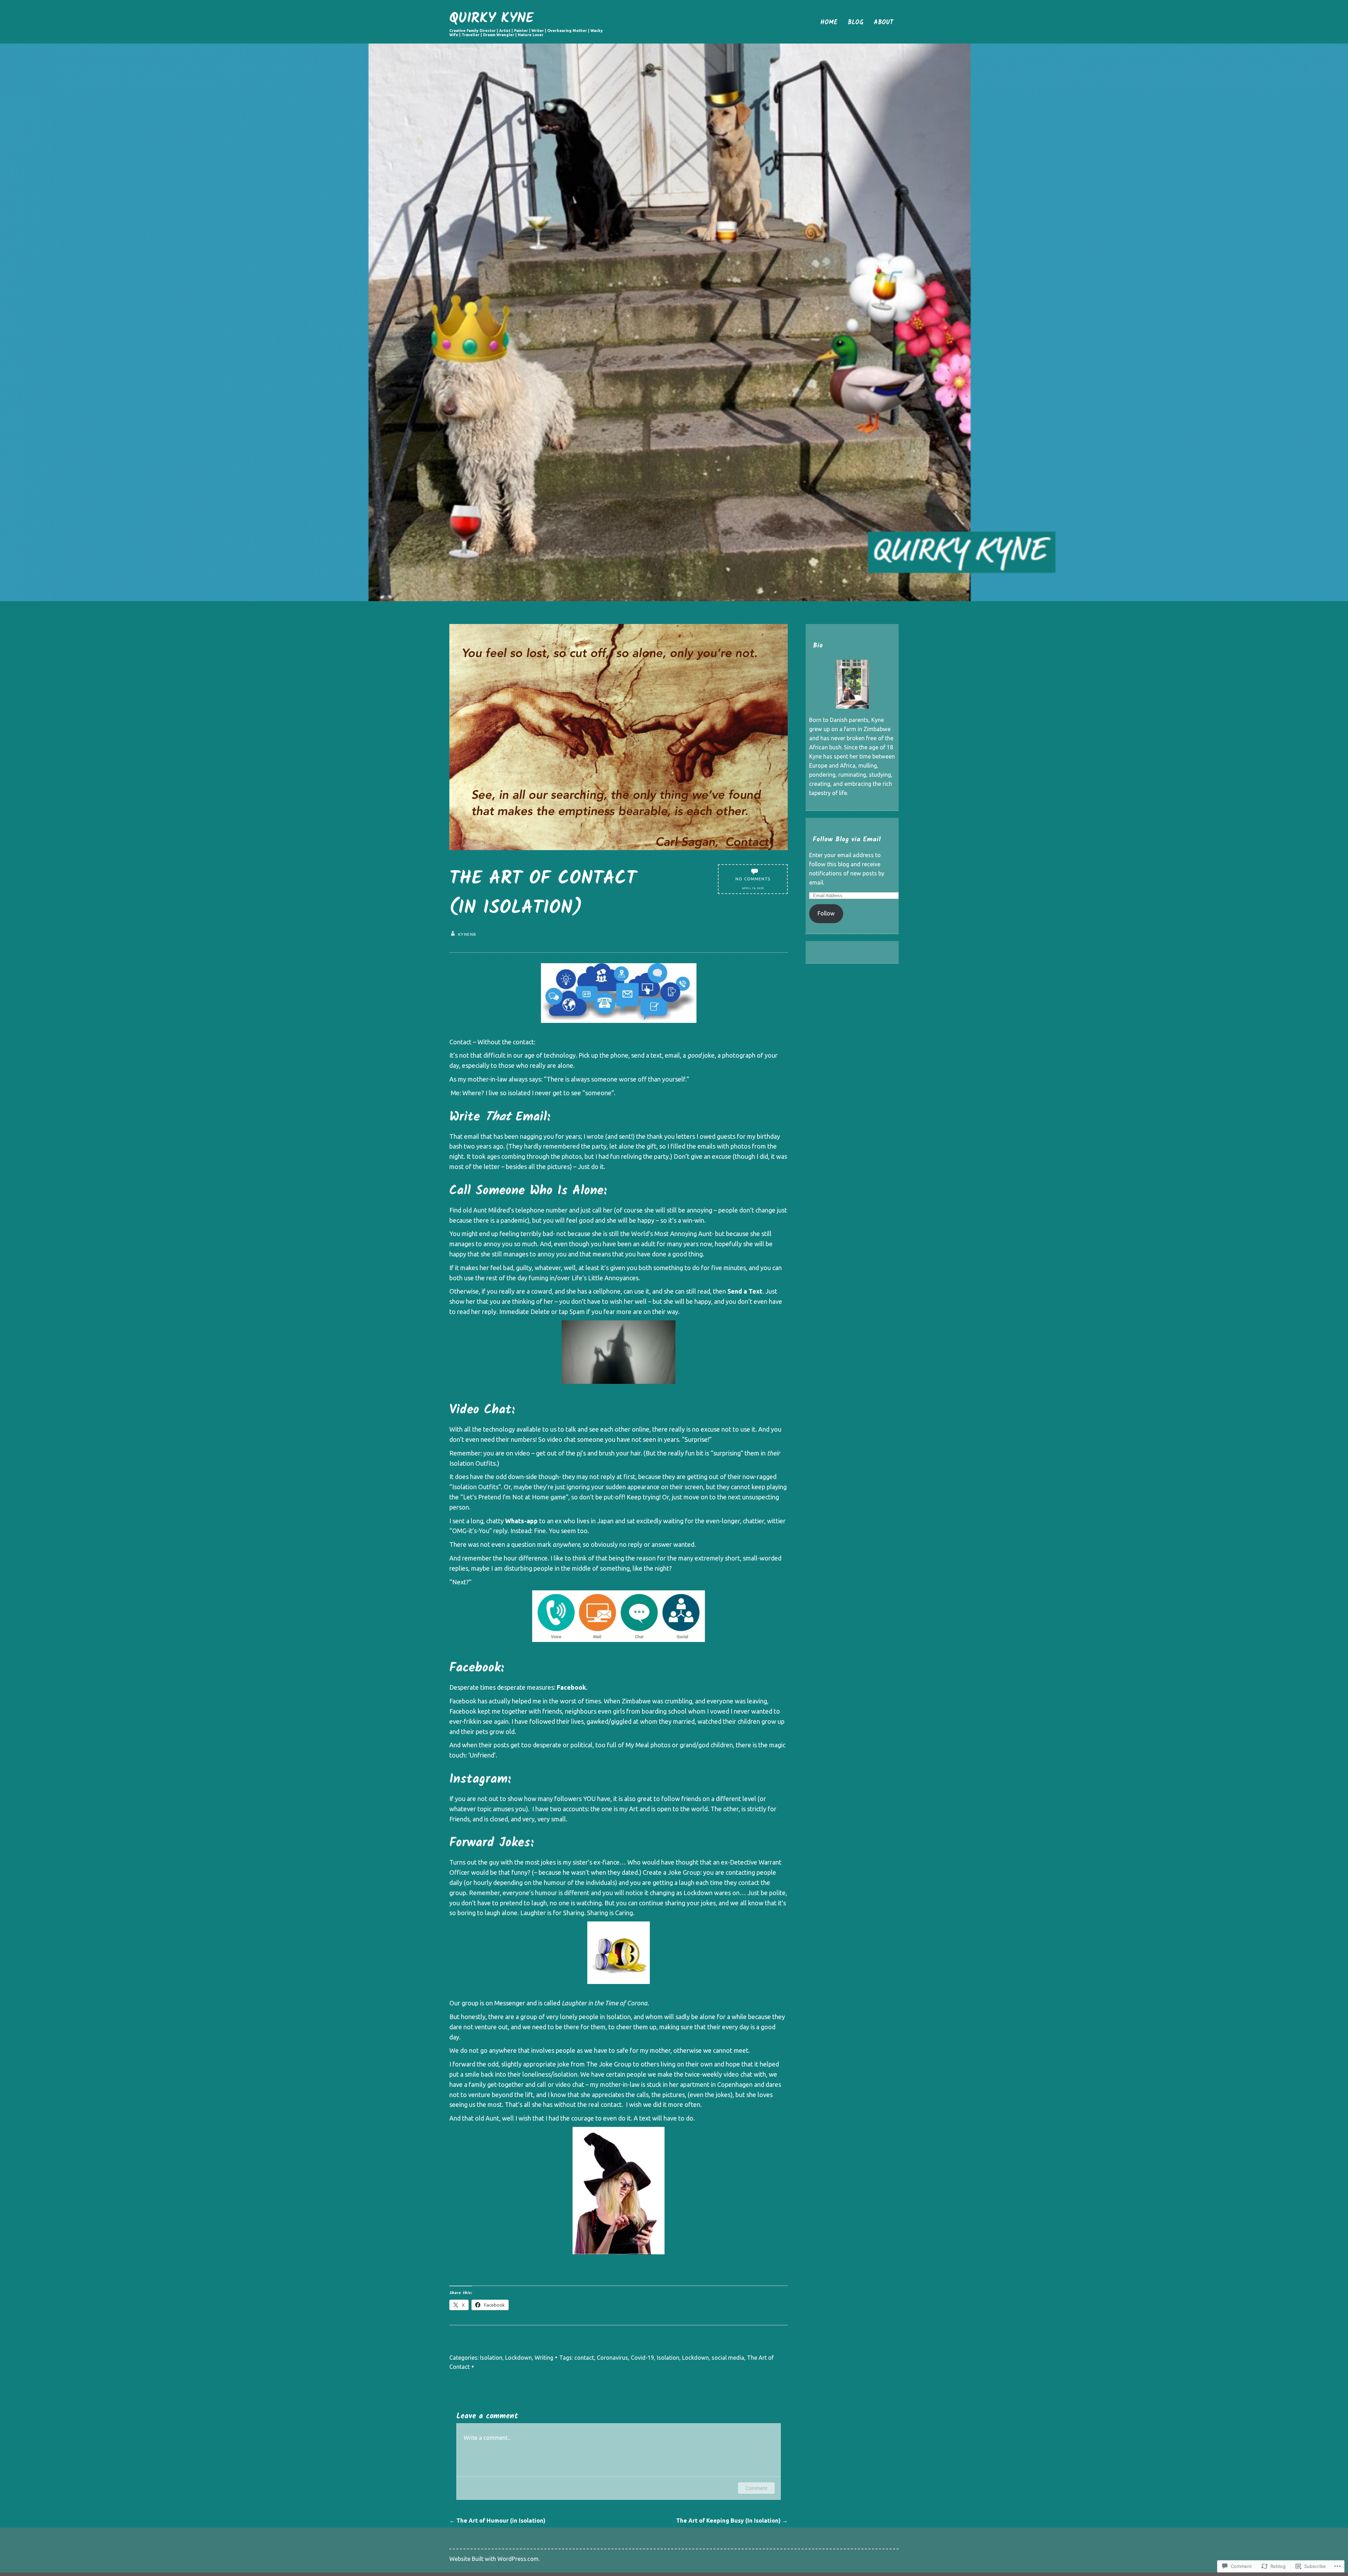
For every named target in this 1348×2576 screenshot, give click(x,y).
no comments (753, 879)
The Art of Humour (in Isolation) (497, 2521)
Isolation (491, 2358)
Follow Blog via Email (847, 839)
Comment (756, 2488)
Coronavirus (612, 2358)
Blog (855, 23)
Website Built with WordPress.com (494, 2559)
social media (728, 2358)
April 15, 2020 (753, 888)
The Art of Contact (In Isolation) (543, 894)
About (884, 23)
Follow (826, 913)
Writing (544, 2358)
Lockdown (518, 2358)
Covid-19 (642, 2358)
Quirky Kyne (491, 19)
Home (829, 23)
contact (584, 2358)
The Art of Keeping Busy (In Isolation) (732, 2521)
